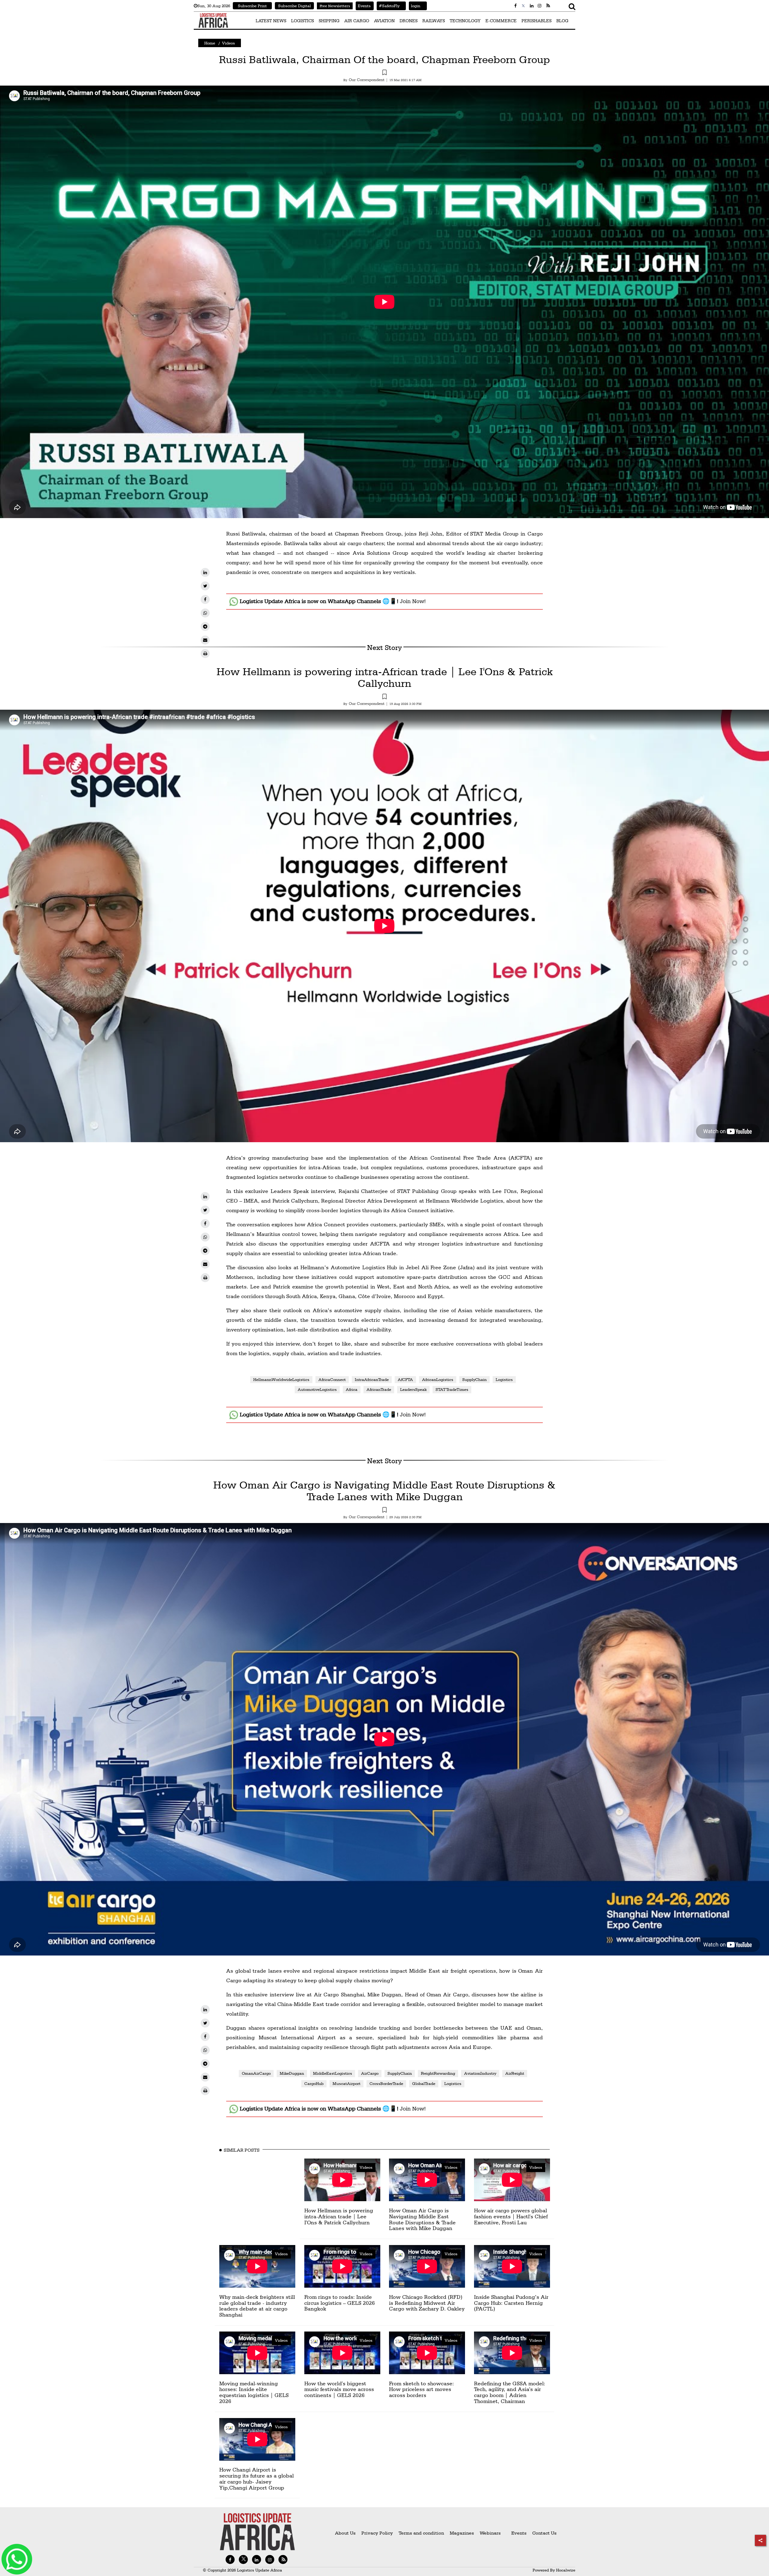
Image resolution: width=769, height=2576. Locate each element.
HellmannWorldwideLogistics (281, 1379)
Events (363, 6)
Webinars (490, 2533)
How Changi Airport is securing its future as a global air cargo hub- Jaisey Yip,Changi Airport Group (257, 2478)
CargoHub (314, 2083)
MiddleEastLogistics (333, 2073)
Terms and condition (422, 2533)
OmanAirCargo (256, 2073)
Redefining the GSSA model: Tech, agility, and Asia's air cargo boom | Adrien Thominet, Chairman (510, 2392)
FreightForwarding (438, 2073)
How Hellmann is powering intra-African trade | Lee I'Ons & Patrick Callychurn (385, 677)
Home (210, 43)
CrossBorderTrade (386, 2083)
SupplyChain (474, 1379)
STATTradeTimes (452, 1389)
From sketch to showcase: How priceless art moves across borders (421, 2389)
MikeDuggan (292, 2073)
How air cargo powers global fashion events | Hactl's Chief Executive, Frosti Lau (511, 2216)
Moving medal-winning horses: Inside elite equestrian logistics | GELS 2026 (254, 2392)
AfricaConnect (332, 1379)
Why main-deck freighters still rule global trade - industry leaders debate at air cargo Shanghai (257, 2306)
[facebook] (205, 599)
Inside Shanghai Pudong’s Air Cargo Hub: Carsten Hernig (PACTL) (511, 2303)
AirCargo (370, 2073)
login (415, 6)
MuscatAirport (347, 2083)
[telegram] (205, 627)
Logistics (504, 1379)
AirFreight (515, 2073)
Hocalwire (566, 2570)
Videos (228, 43)
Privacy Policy (377, 2533)
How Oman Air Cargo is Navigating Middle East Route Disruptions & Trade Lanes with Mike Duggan (384, 1491)
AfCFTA (405, 1379)
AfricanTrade (379, 1389)
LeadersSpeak (413, 1389)
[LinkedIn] (205, 572)
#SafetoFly (388, 6)
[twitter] (205, 586)
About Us (345, 2533)
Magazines (462, 2533)
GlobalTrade (424, 2083)
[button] (384, 73)
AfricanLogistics (438, 1379)
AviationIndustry (480, 2073)
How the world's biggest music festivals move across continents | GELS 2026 (339, 2389)
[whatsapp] (205, 613)
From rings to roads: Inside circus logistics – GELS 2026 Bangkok (340, 2303)
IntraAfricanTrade (372, 1379)
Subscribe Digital (295, 6)
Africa (352, 1389)
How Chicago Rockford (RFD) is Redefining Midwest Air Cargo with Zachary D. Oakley (427, 2303)
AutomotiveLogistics (317, 1389)
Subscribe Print (252, 6)
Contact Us (544, 2533)
